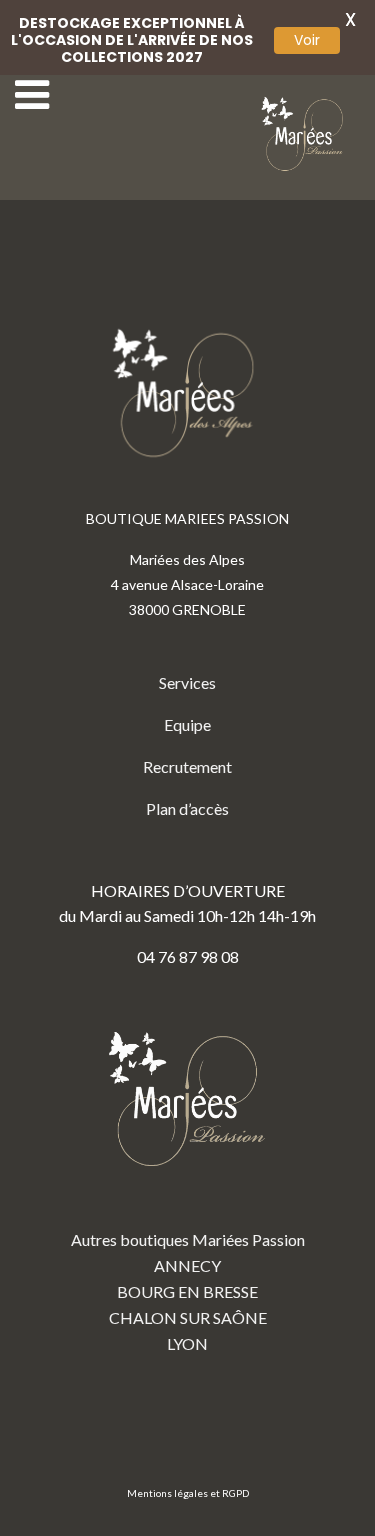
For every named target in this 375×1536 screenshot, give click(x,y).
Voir (307, 40)
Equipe (187, 724)
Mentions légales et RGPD (188, 1493)
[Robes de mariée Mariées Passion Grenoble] (305, 134)
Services (187, 682)
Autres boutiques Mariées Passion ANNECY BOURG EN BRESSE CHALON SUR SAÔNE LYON (188, 1291)
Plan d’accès (187, 808)
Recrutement (187, 766)
